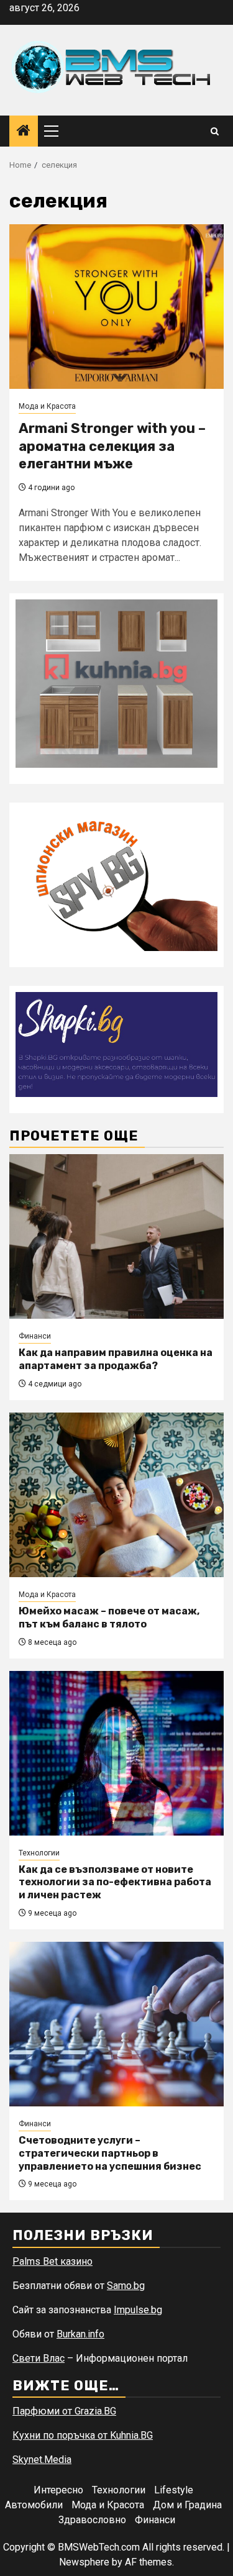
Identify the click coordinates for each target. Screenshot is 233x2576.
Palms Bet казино (53, 2261)
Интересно (58, 2490)
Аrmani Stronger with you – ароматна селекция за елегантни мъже (112, 446)
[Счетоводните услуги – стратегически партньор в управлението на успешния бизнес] (116, 2024)
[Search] (215, 131)
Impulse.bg (138, 2310)
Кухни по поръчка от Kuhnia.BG (83, 2435)
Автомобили (34, 2505)
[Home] (24, 132)
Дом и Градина (187, 2505)
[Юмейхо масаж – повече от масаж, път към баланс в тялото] (116, 1495)
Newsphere (84, 2562)
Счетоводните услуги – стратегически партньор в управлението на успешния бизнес (110, 2153)
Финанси (35, 1336)
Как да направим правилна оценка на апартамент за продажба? (116, 1359)
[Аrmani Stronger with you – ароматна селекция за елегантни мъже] (116, 307)
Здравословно (92, 2520)
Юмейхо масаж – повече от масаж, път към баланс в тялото (109, 1618)
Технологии (39, 1853)
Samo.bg (126, 2286)
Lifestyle (174, 2490)
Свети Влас (39, 2358)
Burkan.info (80, 2334)
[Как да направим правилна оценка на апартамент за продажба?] (116, 1236)
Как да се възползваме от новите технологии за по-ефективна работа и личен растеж (115, 1882)
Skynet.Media (42, 2460)
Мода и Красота (47, 406)
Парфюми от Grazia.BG (64, 2411)
